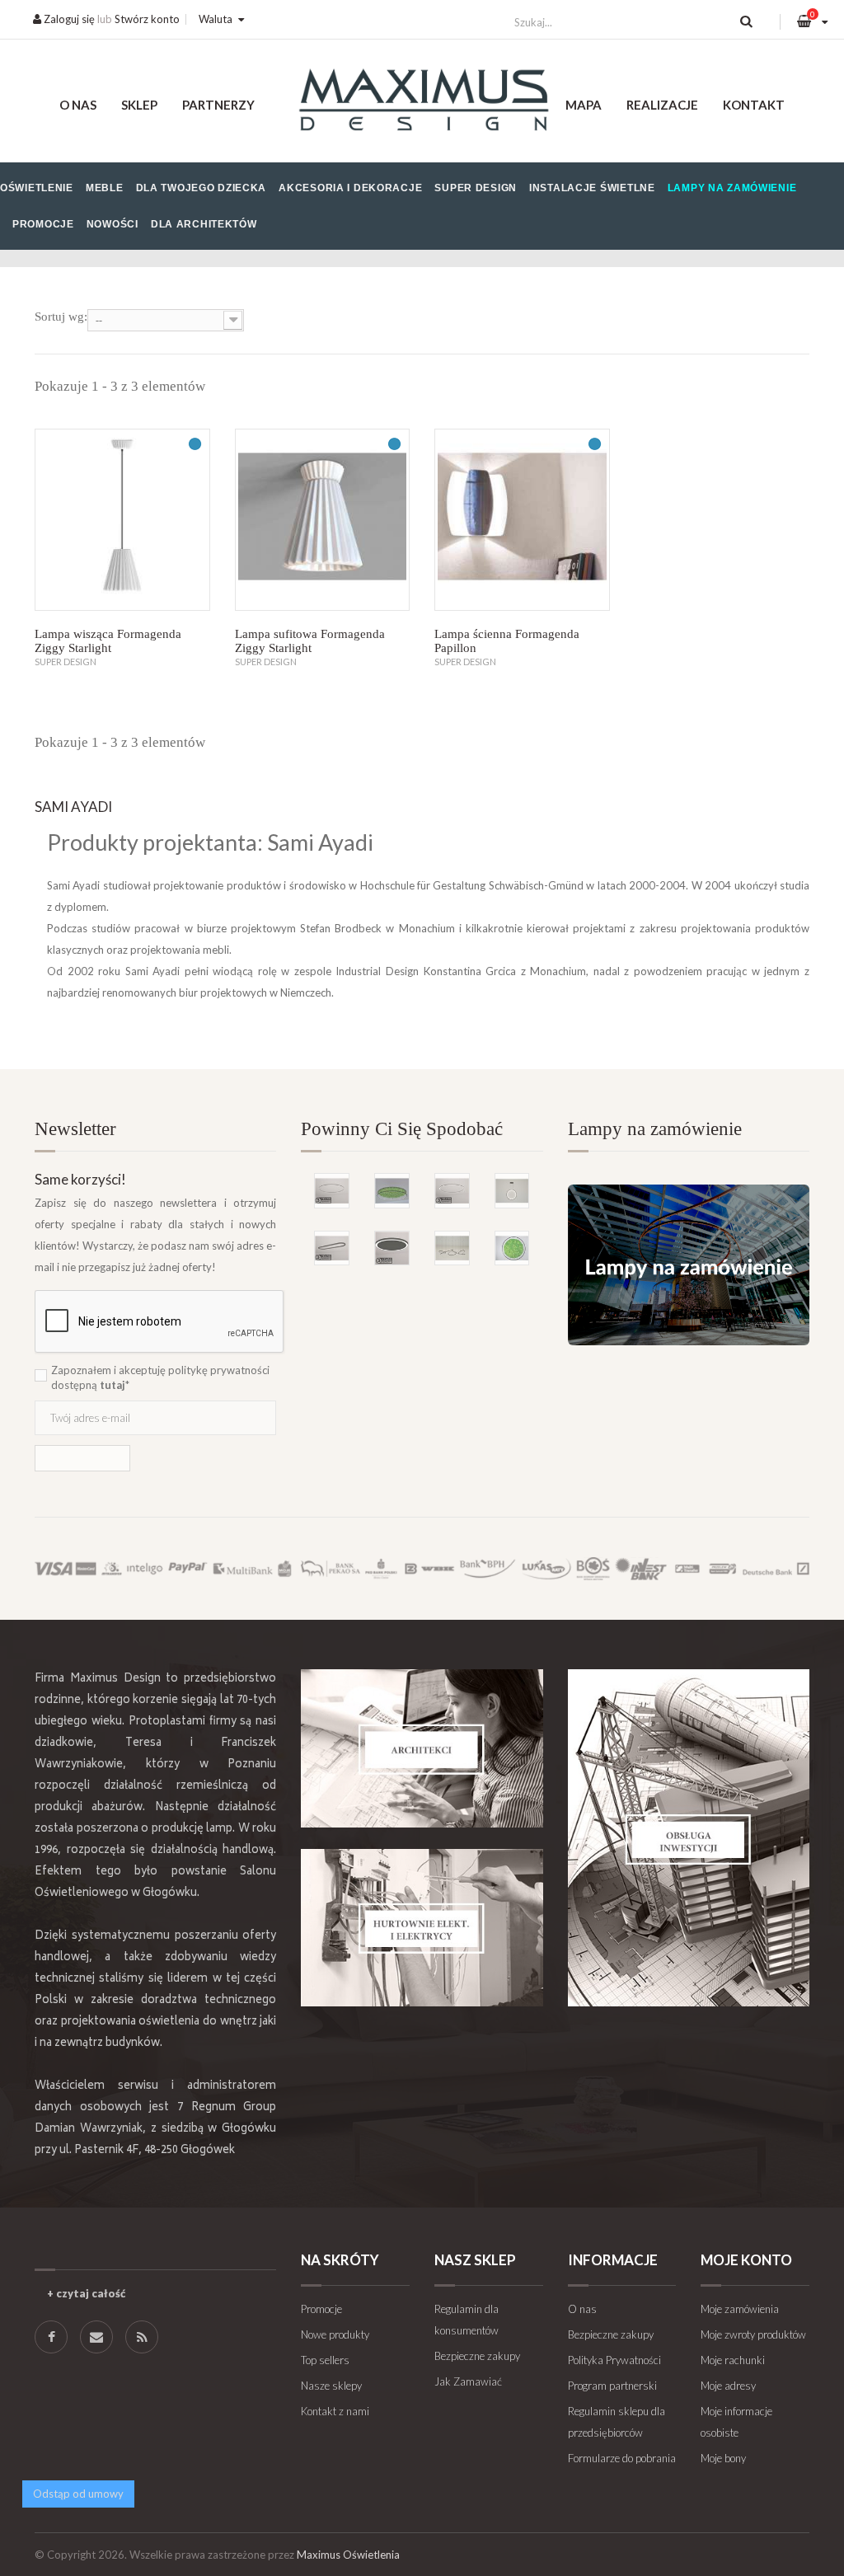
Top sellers (325, 2360)
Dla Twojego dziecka (202, 188)
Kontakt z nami (335, 2411)
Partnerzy (218, 105)
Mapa (584, 105)
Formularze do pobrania (622, 2458)
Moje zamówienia (740, 2309)
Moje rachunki (733, 2360)
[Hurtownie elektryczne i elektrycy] (422, 1928)
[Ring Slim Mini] (452, 1191)
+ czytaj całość (86, 2293)
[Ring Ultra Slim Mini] (332, 1191)
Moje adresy (728, 2386)
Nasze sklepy (331, 2386)
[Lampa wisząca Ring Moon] (512, 1191)
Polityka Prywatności (614, 2360)
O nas (78, 105)
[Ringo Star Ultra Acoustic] (392, 1248)
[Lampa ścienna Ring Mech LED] (512, 1248)
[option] (422, 1201)
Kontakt (754, 105)
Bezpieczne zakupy (477, 2356)
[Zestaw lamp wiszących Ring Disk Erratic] (452, 1248)
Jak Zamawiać (468, 2381)
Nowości (113, 224)
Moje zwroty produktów (753, 2334)
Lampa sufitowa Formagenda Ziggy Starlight (310, 641)
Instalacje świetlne (592, 188)
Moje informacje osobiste (736, 2422)
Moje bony (723, 2458)
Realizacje (662, 105)
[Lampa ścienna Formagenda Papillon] (522, 520)
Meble (105, 188)
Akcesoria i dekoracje (350, 188)
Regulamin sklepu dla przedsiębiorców (617, 2422)
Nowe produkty (335, 2334)
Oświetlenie (37, 188)
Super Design (476, 188)
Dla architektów (204, 224)
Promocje (43, 224)
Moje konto (746, 2260)
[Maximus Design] (422, 102)
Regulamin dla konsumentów (467, 2320)
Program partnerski (612, 2386)
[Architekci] (422, 1748)
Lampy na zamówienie (732, 188)
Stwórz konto (147, 19)
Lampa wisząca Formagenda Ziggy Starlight (108, 641)
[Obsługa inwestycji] (689, 1838)
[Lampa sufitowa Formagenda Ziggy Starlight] (323, 520)
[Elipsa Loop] (332, 1248)
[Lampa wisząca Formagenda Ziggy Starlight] (122, 520)
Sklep (139, 105)
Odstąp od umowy (78, 2494)
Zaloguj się (68, 19)
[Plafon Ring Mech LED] (392, 1191)
